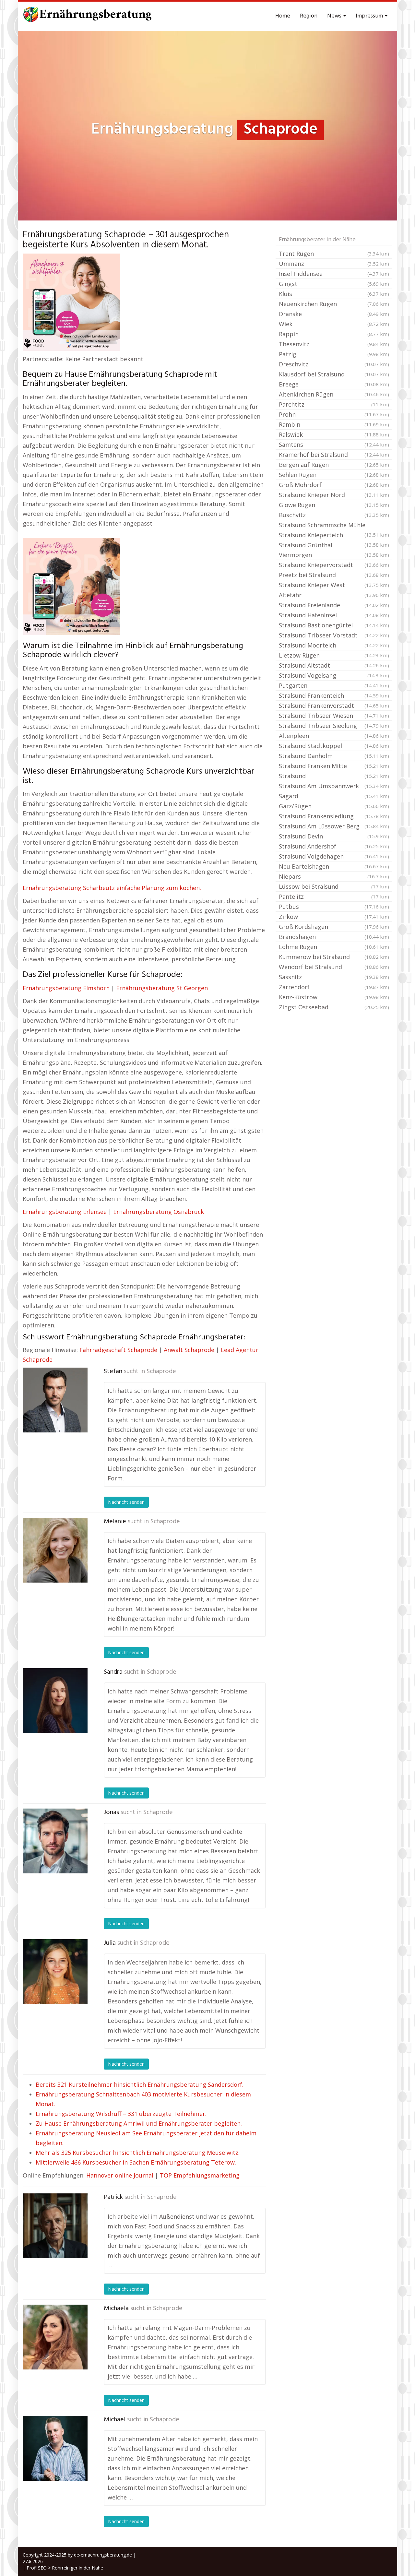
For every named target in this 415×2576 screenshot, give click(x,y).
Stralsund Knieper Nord (334, 495)
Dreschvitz (334, 364)
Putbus (334, 907)
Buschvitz (334, 515)
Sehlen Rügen (334, 475)
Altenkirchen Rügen (334, 394)
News (335, 16)
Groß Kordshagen (334, 927)
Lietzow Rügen (334, 655)
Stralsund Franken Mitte (334, 766)
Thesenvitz (334, 344)
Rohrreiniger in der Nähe (77, 2568)
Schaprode (161, 1371)
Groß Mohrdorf (334, 485)
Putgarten (334, 685)
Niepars (334, 876)
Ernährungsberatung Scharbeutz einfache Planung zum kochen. (112, 888)
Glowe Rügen (334, 505)
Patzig (334, 354)
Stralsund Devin (334, 836)
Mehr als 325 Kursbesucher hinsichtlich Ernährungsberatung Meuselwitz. (138, 2153)
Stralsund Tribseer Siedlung (334, 726)
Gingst (334, 284)
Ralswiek (334, 434)
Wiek (334, 324)
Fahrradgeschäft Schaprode (118, 1350)
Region (309, 16)
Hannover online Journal (120, 2175)
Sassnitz (334, 977)
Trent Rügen (334, 254)
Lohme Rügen (334, 947)
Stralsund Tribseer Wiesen (334, 716)
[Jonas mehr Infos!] (55, 1841)
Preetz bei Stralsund (334, 575)
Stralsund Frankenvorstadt (334, 706)
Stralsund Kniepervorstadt (334, 565)
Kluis (334, 294)
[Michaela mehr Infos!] (55, 2337)
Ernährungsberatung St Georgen (162, 988)
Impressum (370, 16)
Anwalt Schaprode (189, 1350)
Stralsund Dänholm (334, 756)
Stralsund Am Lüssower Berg (334, 826)
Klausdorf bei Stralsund (334, 374)
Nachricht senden (126, 1502)
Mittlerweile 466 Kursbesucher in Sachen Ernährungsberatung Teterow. (136, 2162)
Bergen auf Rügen (334, 465)
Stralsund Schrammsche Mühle (334, 526)
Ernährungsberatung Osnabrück (159, 1212)
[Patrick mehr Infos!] (55, 2226)
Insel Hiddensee (334, 274)
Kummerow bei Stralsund (334, 957)
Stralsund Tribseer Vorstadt (334, 635)
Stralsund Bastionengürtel (334, 625)
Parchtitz (334, 404)
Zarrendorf (334, 987)
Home (283, 16)
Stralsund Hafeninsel (334, 615)
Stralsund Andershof (334, 846)
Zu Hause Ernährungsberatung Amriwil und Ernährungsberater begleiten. (139, 2123)
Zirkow (334, 917)
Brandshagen (334, 937)
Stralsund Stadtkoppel (334, 746)
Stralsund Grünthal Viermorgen (334, 550)
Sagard (334, 796)
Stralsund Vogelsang (334, 675)
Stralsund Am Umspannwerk (334, 786)
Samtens (334, 445)
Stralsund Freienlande (334, 605)
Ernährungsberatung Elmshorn (66, 988)
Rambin (334, 424)
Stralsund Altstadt (334, 665)
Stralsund (334, 776)
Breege (334, 384)
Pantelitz (334, 896)
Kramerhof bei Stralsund (334, 455)
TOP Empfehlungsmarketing (200, 2175)
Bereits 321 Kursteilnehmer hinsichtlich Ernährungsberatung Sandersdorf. (140, 2084)
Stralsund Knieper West (334, 585)
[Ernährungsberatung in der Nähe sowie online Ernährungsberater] (88, 16)
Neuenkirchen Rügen (334, 304)
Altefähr (334, 595)
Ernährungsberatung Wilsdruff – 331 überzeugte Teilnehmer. (121, 2114)
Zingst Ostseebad (334, 1007)
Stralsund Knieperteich (334, 536)
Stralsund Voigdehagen (334, 856)
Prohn (334, 414)
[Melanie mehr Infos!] (55, 1550)
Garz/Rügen (334, 806)
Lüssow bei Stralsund (334, 886)
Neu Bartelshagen (334, 866)
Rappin (334, 334)
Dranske (334, 314)
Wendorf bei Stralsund (334, 967)
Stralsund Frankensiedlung (334, 816)
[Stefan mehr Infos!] (55, 1400)
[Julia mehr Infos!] (55, 1972)
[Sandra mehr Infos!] (55, 1701)
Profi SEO (37, 2568)
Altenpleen (334, 736)
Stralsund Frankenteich (334, 695)
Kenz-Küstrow (334, 997)
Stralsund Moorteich (334, 645)
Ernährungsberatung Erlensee (65, 1212)
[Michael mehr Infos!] (55, 2448)
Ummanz (334, 264)
